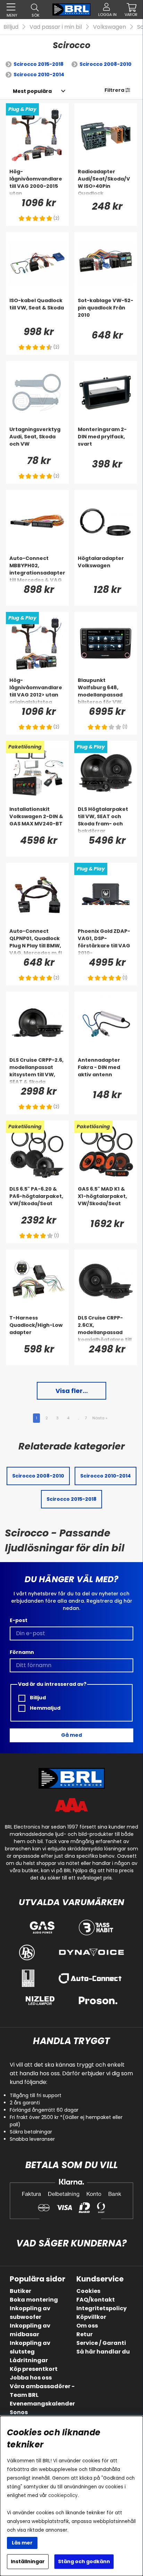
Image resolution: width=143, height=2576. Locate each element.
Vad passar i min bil (56, 27)
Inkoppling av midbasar (30, 2330)
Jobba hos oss (31, 2378)
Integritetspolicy (102, 2308)
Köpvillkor (91, 2317)
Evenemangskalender (42, 2404)
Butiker (20, 2291)
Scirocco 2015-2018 (39, 64)
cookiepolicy (63, 2495)
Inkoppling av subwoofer (30, 2313)
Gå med (71, 1735)
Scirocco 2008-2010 (106, 64)
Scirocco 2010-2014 (39, 75)
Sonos (19, 2412)
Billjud (11, 27)
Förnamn (22, 1652)
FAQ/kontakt (96, 2300)
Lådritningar (29, 2360)
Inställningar (28, 2561)
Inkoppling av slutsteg (30, 2347)
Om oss (87, 2326)
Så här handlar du (103, 2352)
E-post (19, 1620)
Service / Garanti (101, 2343)
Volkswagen (110, 27)
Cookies (88, 2291)
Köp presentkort (34, 2369)
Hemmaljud (45, 1708)
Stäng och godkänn (84, 2561)
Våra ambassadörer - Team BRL (42, 2391)
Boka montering (34, 2300)
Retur (85, 2334)
